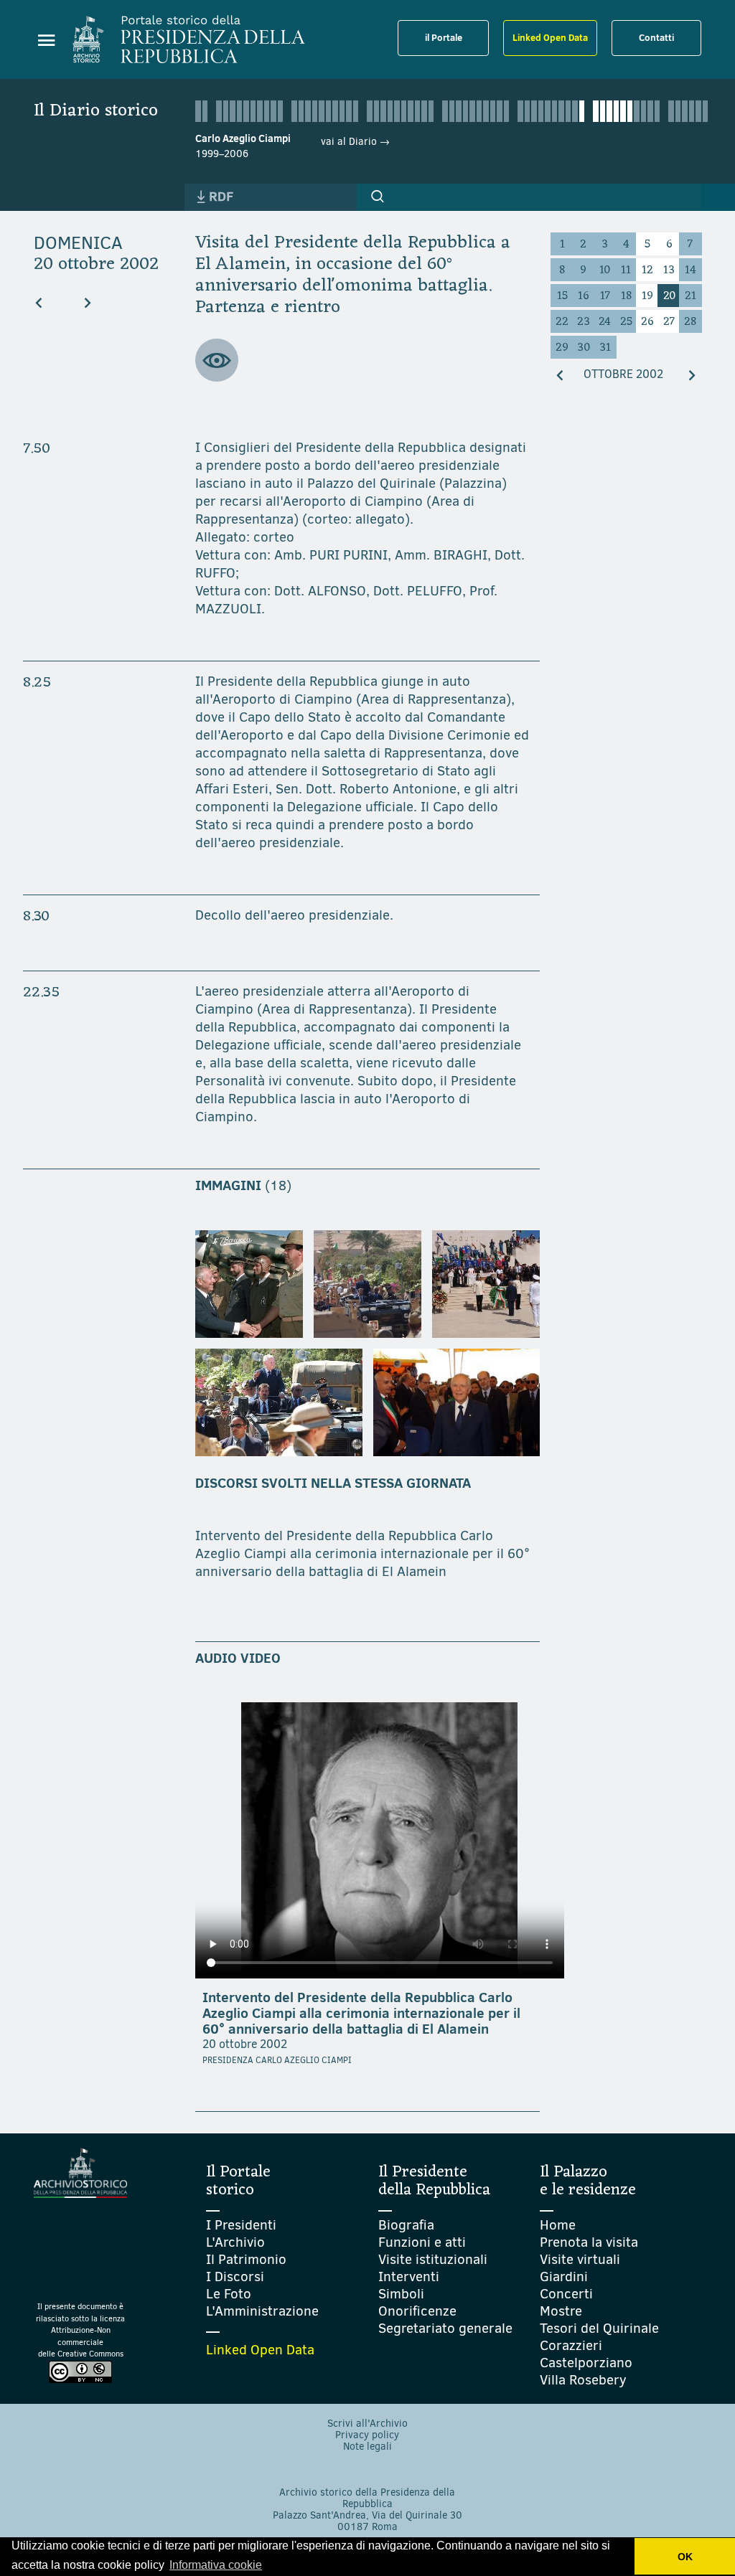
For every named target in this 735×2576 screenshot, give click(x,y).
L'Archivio (235, 2242)
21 (690, 296)
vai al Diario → (355, 142)
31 (605, 348)
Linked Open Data (550, 37)
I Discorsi (235, 2277)
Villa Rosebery (583, 2380)
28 (690, 322)
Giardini (564, 2277)
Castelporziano (586, 2363)
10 (605, 270)
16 (584, 296)
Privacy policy (367, 2435)
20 (669, 296)
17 (605, 296)
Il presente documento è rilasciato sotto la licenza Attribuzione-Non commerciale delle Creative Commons (80, 2330)
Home (558, 2225)
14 (690, 270)
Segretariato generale (445, 2328)
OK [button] (685, 2557)
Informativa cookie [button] (216, 2565)
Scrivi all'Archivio (367, 2424)
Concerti (566, 2294)
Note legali (367, 2447)
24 (605, 322)
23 (584, 322)
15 (562, 296)
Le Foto (229, 2294)
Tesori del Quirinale (599, 2328)
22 (562, 322)
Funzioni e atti (422, 2242)
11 (626, 270)
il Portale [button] (444, 37)
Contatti (656, 37)
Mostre (561, 2311)
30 (584, 348)
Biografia (406, 2225)
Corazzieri (571, 2345)
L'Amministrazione (262, 2311)
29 (562, 348)
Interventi (409, 2277)
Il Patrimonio (246, 2259)
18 (626, 296)
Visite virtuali (580, 2259)
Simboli (401, 2294)
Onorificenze (417, 2311)
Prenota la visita (589, 2242)
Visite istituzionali (433, 2259)
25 (626, 322)
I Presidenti (241, 2225)
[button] (378, 197)
